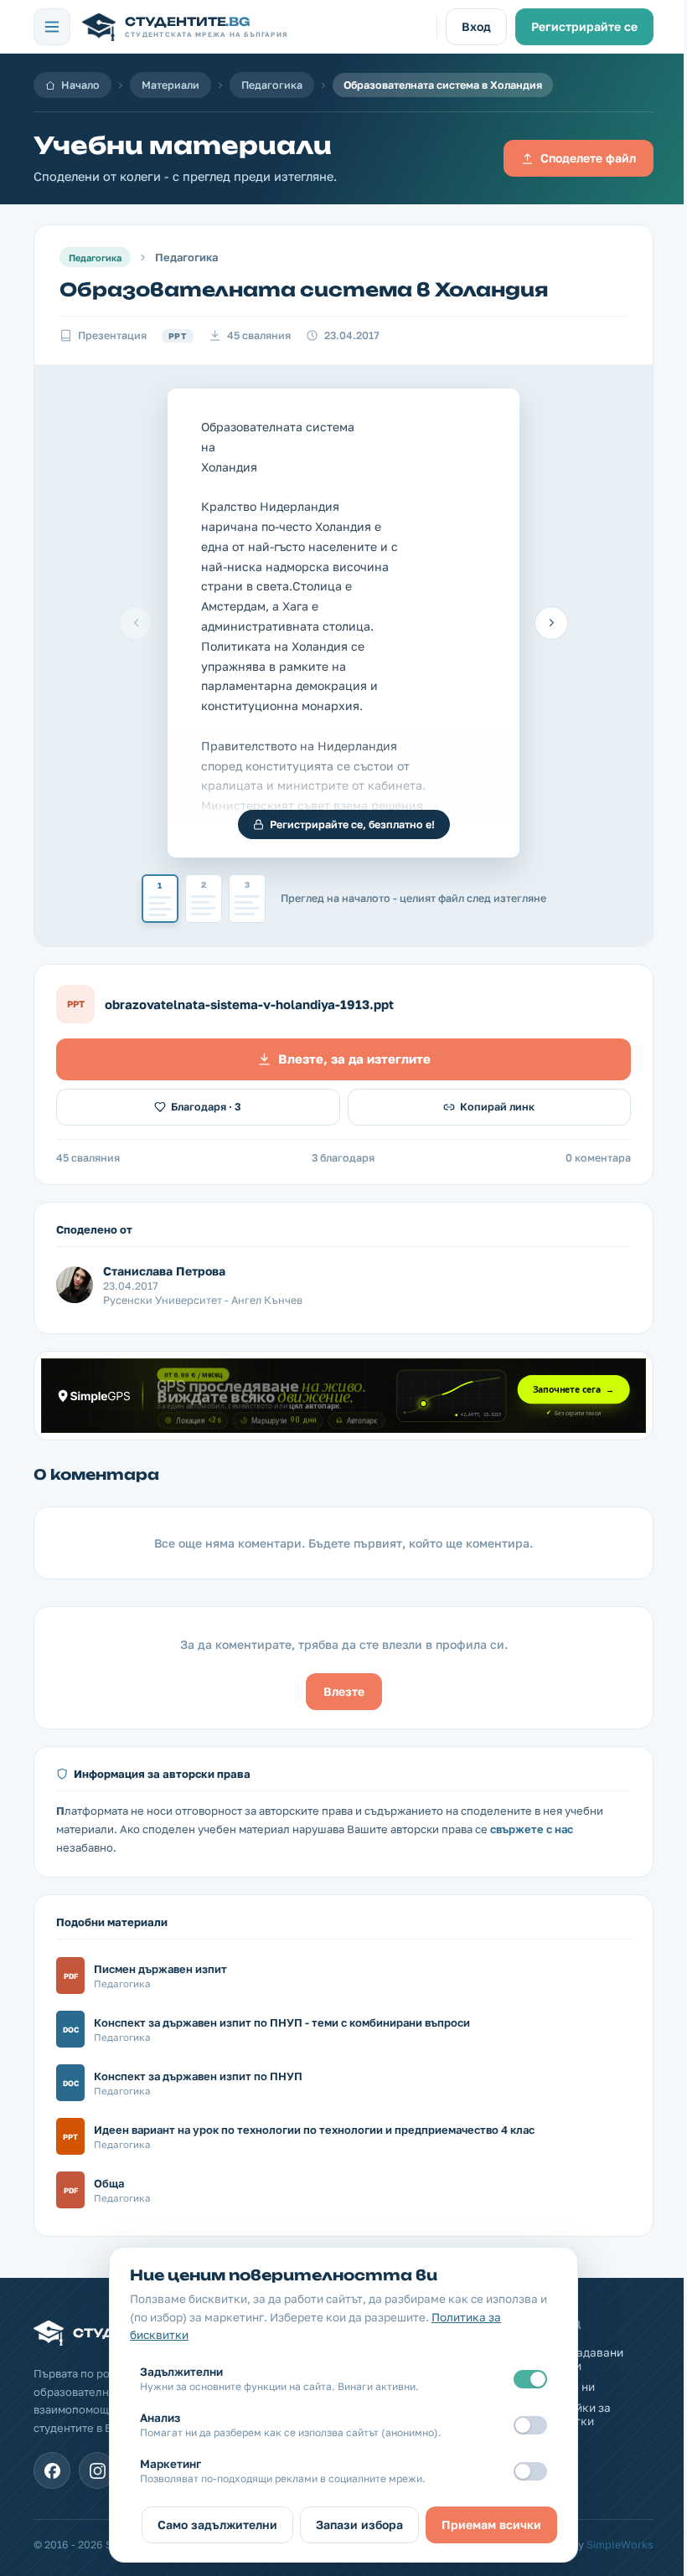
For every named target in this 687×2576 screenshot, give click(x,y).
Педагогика (272, 85)
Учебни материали (183, 145)
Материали (170, 85)
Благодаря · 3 (206, 1107)
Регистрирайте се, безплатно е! (352, 824)
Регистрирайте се (584, 26)
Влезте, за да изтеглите (354, 1059)
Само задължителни (217, 2524)
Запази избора (359, 2524)
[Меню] (52, 27)
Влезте (344, 1691)
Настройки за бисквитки (573, 2414)
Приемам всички (491, 2524)
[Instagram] (97, 2470)
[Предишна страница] (136, 623)
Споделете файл (588, 158)
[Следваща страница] (551, 623)
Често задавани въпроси (579, 2359)
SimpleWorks (620, 2545)
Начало (80, 85)
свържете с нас (532, 1829)
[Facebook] (52, 2470)
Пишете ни (565, 2387)
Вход (476, 26)
